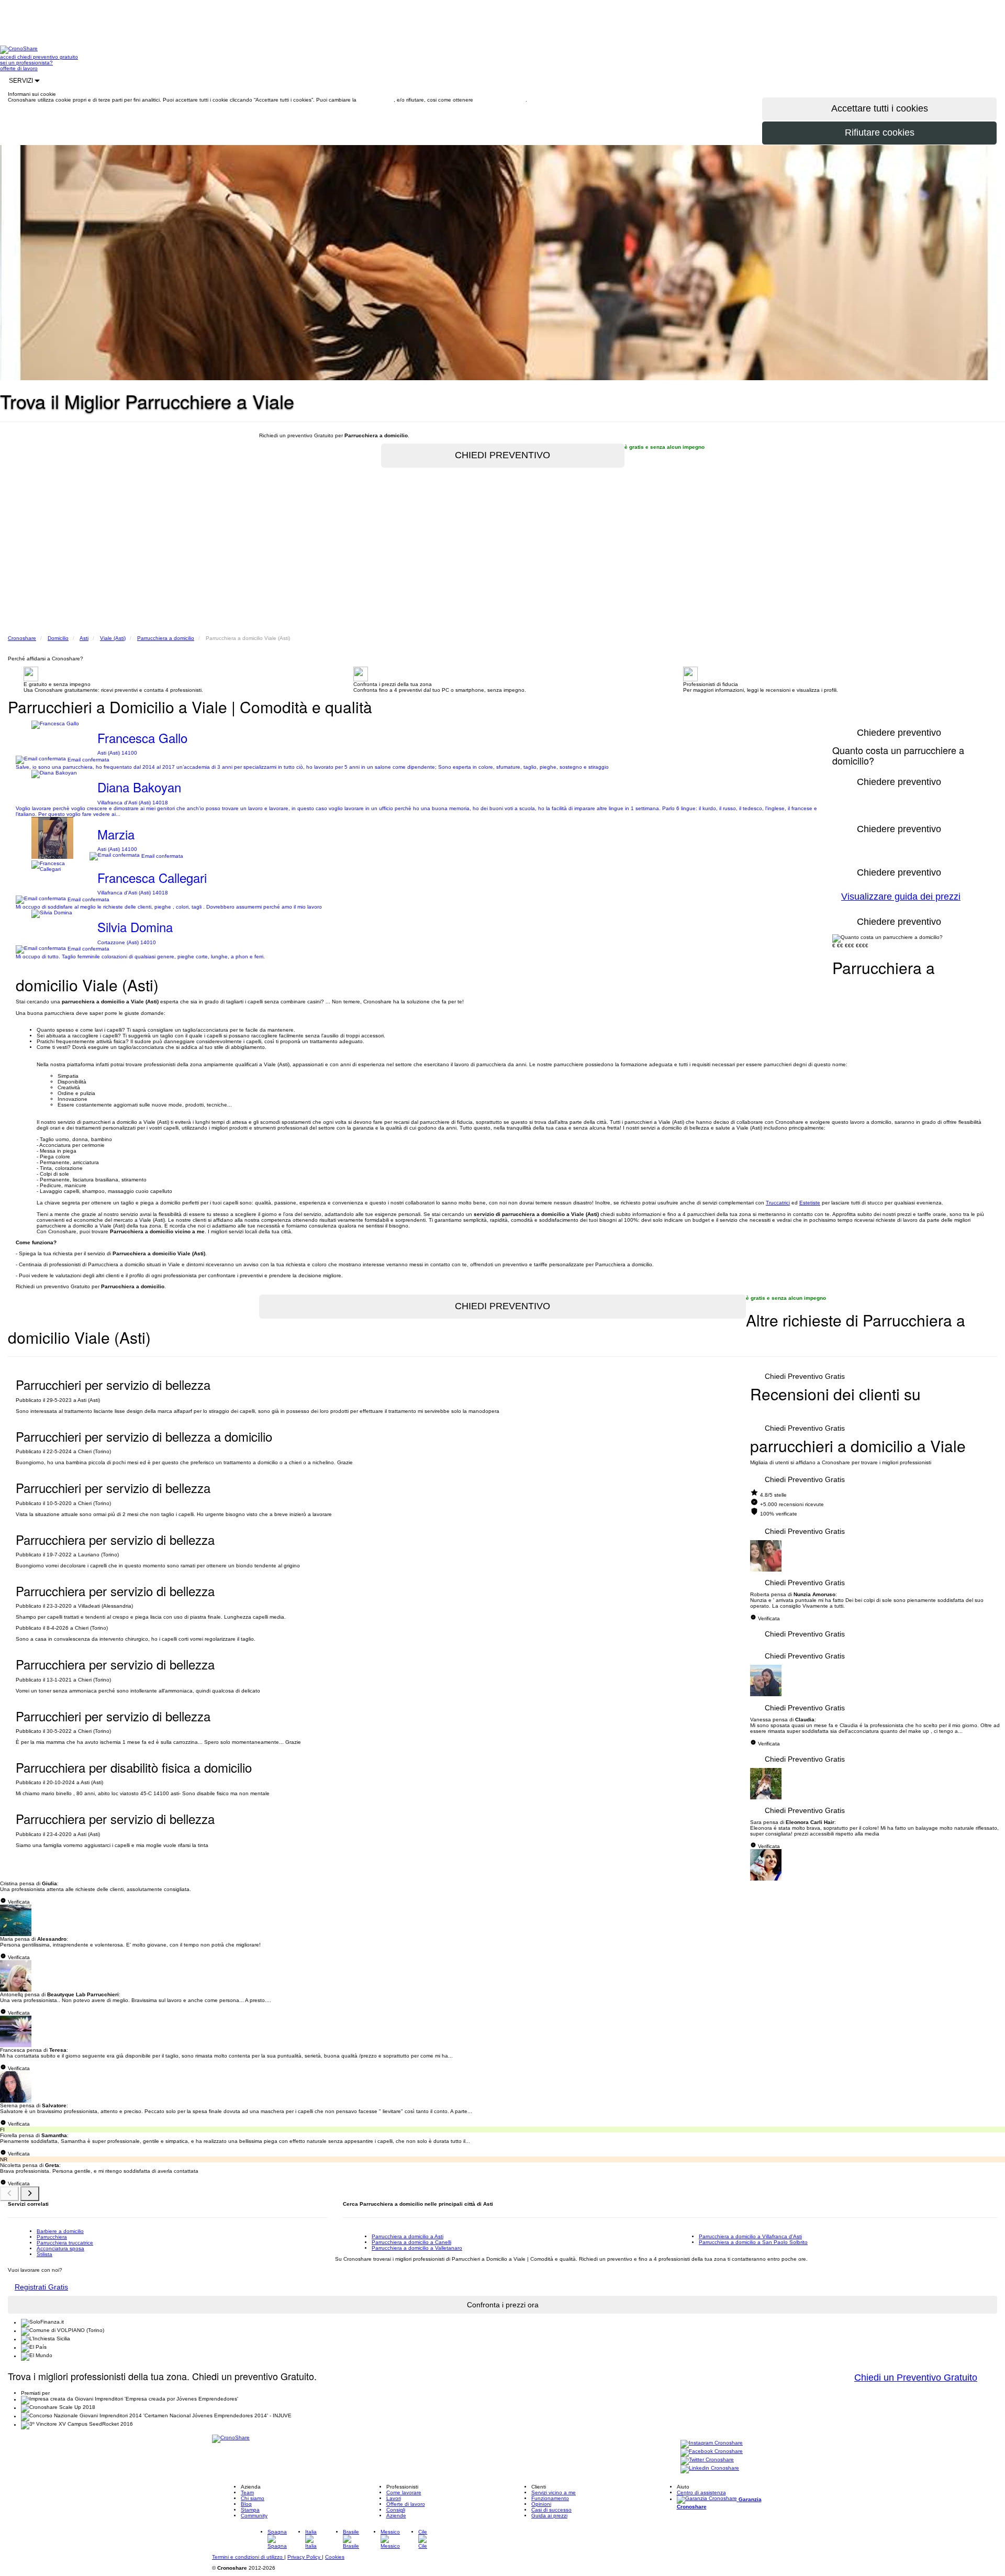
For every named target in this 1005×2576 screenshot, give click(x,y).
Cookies (335, 2557)
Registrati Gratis (41, 2287)
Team (247, 2492)
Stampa (250, 2510)
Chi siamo (253, 2498)
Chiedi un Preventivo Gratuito (916, 2378)
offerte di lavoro (19, 68)
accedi (9, 57)
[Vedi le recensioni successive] (30, 2194)
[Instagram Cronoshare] (712, 2444)
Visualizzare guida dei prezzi (901, 897)
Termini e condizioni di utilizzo (248, 2557)
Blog (246, 2504)
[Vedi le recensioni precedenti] (9, 2194)
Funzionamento (550, 2498)
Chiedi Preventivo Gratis (805, 1376)
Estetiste (810, 1203)
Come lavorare (404, 2492)
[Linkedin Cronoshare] (710, 2469)
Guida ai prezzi (549, 2516)
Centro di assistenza (701, 2492)
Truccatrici (778, 1203)
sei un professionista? (26, 63)
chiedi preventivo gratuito (48, 57)
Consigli (396, 2510)
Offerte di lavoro (406, 2504)
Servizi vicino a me (554, 2492)
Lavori (394, 2498)
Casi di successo (551, 2510)
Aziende (396, 2516)
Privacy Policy (305, 2557)
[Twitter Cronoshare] (707, 2461)
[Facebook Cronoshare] (712, 2452)
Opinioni (541, 2504)
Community (254, 2516)
